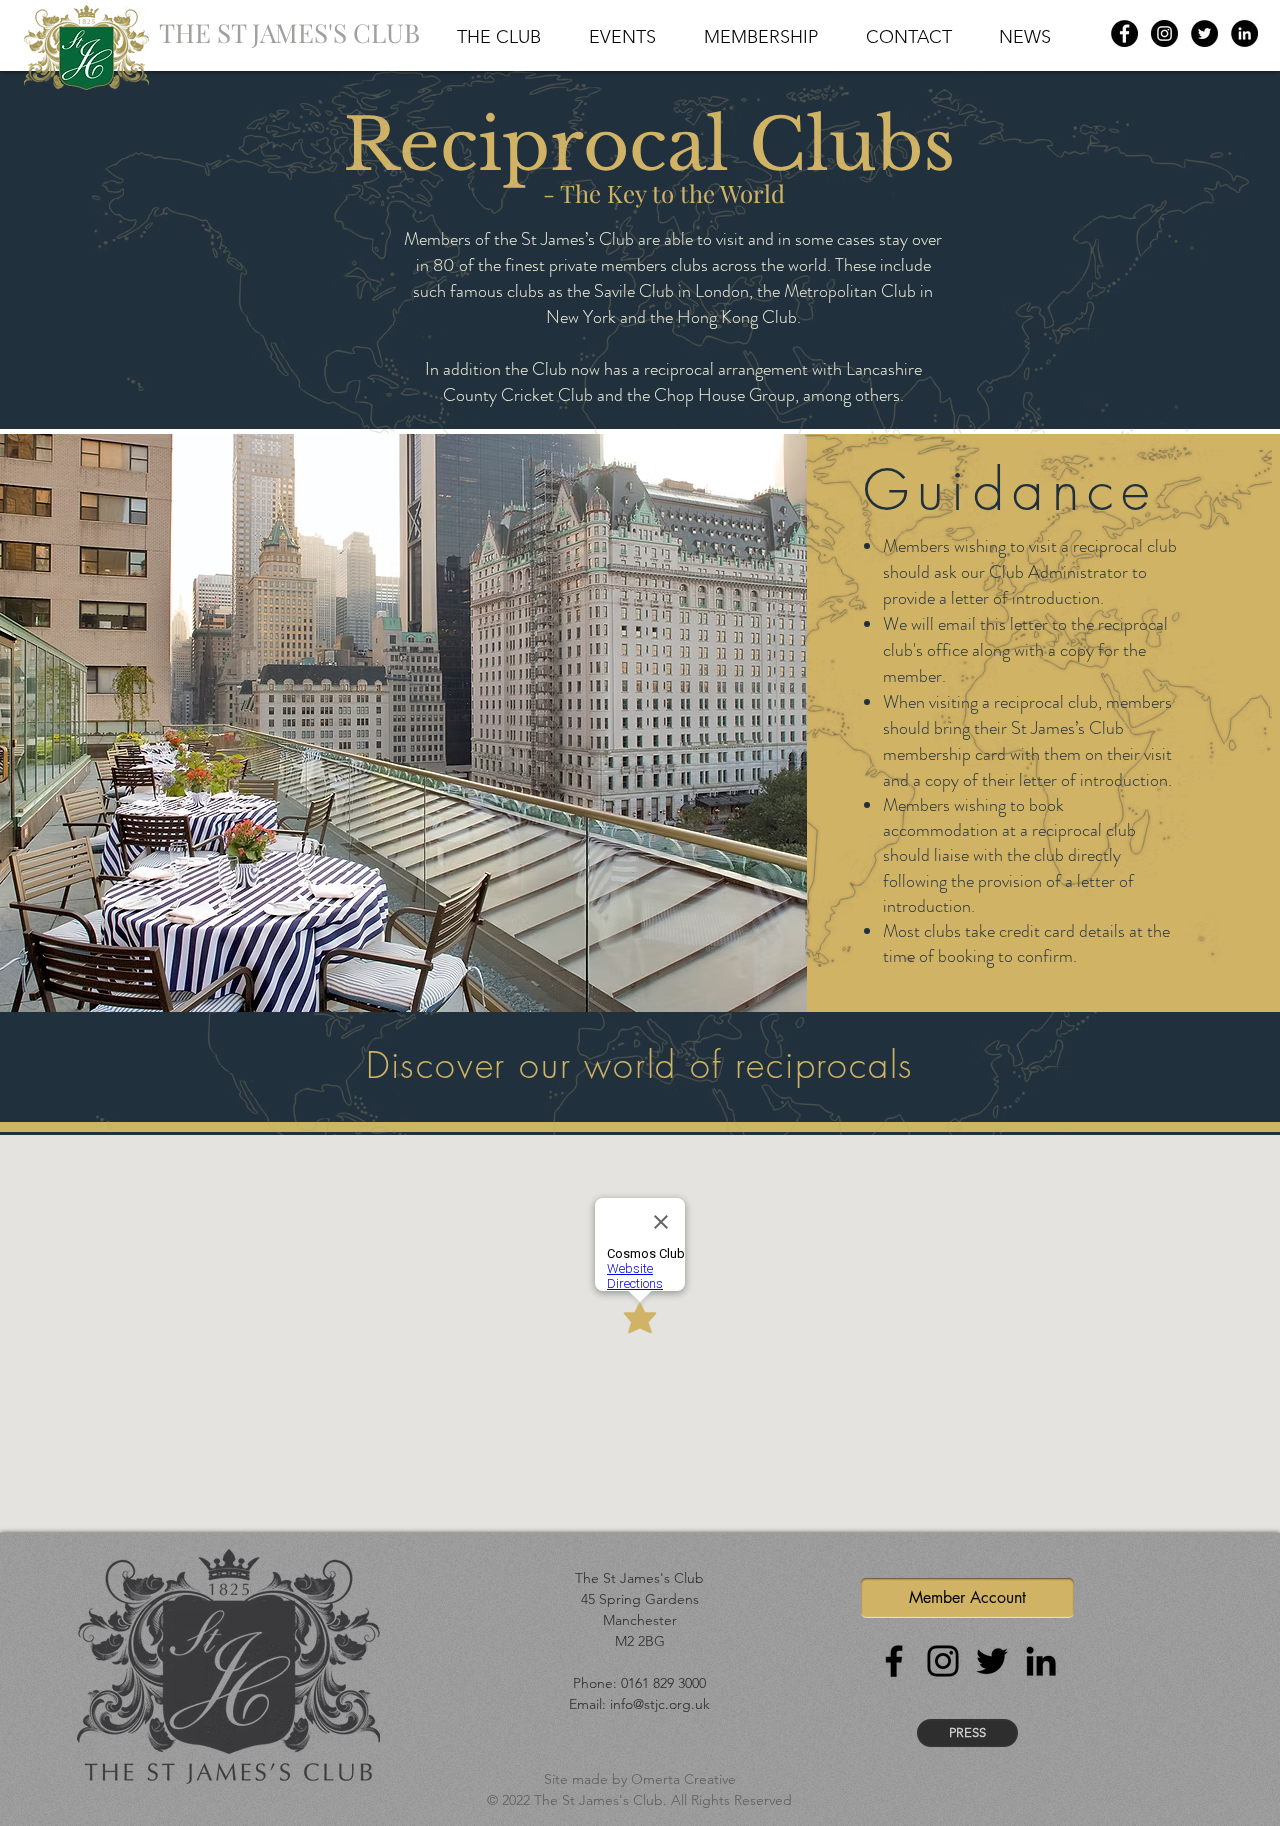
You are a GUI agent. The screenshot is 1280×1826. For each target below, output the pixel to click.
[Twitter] (1204, 33)
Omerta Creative (683, 1779)
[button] (499, 33)
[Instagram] (1164, 33)
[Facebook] (1124, 33)
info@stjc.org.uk (660, 1704)
